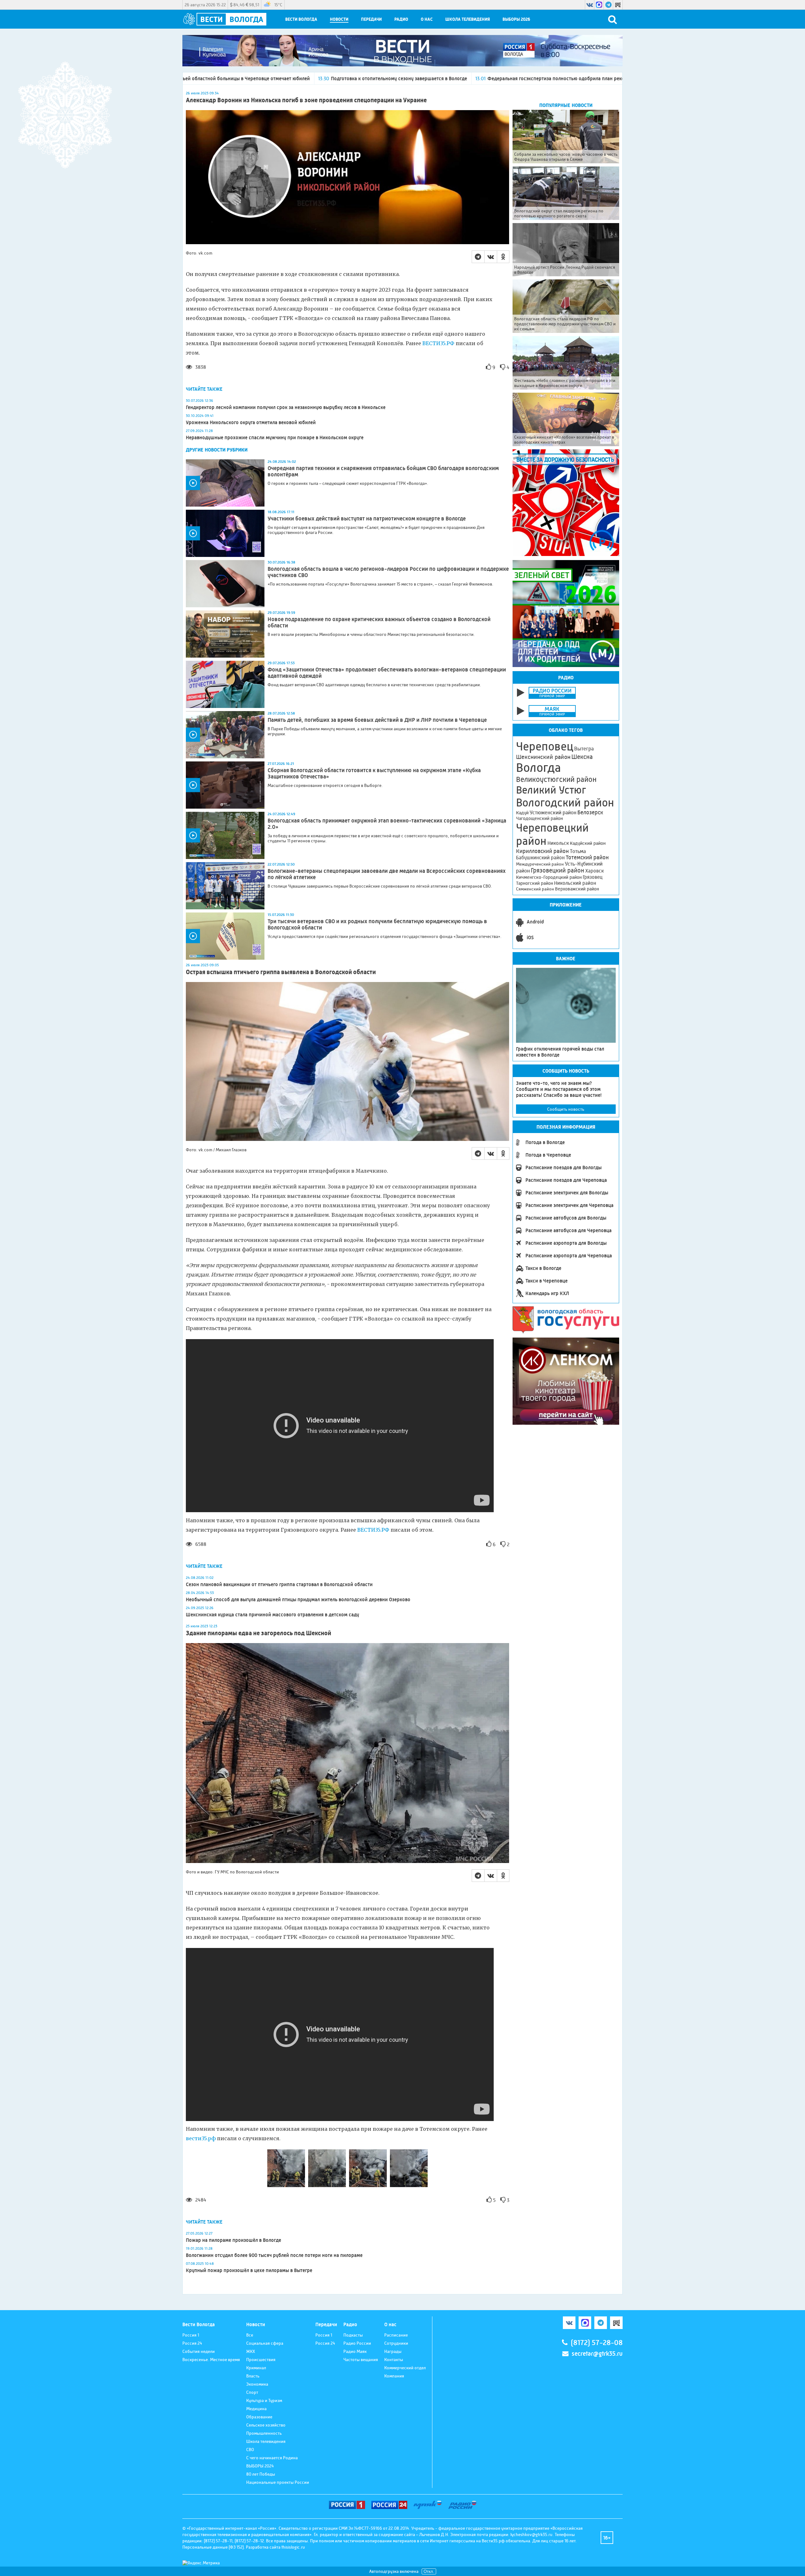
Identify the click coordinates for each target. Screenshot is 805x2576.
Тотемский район (587, 857)
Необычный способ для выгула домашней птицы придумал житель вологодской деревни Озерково (298, 1599)
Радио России (357, 2343)
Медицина (256, 2409)
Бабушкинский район (540, 858)
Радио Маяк (355, 2351)
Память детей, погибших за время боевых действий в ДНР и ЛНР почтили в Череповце (377, 720)
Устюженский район (553, 812)
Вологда (539, 768)
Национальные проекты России (278, 2482)
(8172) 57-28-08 (597, 2343)
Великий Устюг (551, 790)
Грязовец (593, 877)
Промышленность (264, 2433)
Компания (394, 2376)
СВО (250, 2450)
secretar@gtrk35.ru (597, 2354)
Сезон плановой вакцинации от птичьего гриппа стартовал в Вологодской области (279, 1584)
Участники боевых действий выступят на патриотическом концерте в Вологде (367, 519)
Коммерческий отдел (405, 2368)
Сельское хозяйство (266, 2425)
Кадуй (522, 813)
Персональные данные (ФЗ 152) (213, 2547)
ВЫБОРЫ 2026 (516, 19)
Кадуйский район (588, 843)
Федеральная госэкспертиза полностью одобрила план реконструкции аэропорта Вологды (389, 79)
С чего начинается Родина (272, 2458)
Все (250, 2335)
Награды (393, 2351)
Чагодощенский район (539, 818)
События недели (199, 2351)
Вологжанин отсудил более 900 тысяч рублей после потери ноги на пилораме (274, 2255)
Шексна (582, 757)
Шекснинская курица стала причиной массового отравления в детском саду (272, 1615)
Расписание (396, 2335)
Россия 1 (191, 2335)
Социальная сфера (265, 2343)
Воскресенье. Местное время (211, 2360)
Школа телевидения (468, 19)
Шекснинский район (543, 757)
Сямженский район (535, 889)
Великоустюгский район (556, 779)
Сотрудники (396, 2343)
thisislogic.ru (293, 2547)
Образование (259, 2417)
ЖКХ (251, 2351)
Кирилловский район (542, 851)
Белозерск (590, 812)
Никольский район (575, 883)
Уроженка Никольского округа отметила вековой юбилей (251, 422)
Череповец (545, 746)
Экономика (257, 2384)
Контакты (394, 2360)
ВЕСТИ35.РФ (438, 343)
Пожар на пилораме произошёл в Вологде (233, 2240)
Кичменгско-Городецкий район (549, 877)
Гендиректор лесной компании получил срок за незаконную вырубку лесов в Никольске (286, 407)
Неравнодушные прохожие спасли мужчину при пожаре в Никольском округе (275, 438)
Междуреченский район (540, 864)
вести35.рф (201, 2138)
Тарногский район (535, 883)
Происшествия (261, 2360)
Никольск (558, 843)
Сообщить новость (566, 1109)
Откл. (429, 2571)
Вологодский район (565, 803)
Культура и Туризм (264, 2400)
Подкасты (353, 2335)
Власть (253, 2376)
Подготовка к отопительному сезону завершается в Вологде (197, 79)
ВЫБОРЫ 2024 (260, 2466)
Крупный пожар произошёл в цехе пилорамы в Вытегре (249, 2270)
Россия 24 (192, 2343)
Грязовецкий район (558, 870)
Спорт (252, 2392)
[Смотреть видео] (225, 483)
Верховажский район (577, 889)
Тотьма (578, 851)
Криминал (256, 2368)
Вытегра (584, 749)
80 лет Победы (261, 2474)
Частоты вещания (361, 2360)
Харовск (594, 871)
